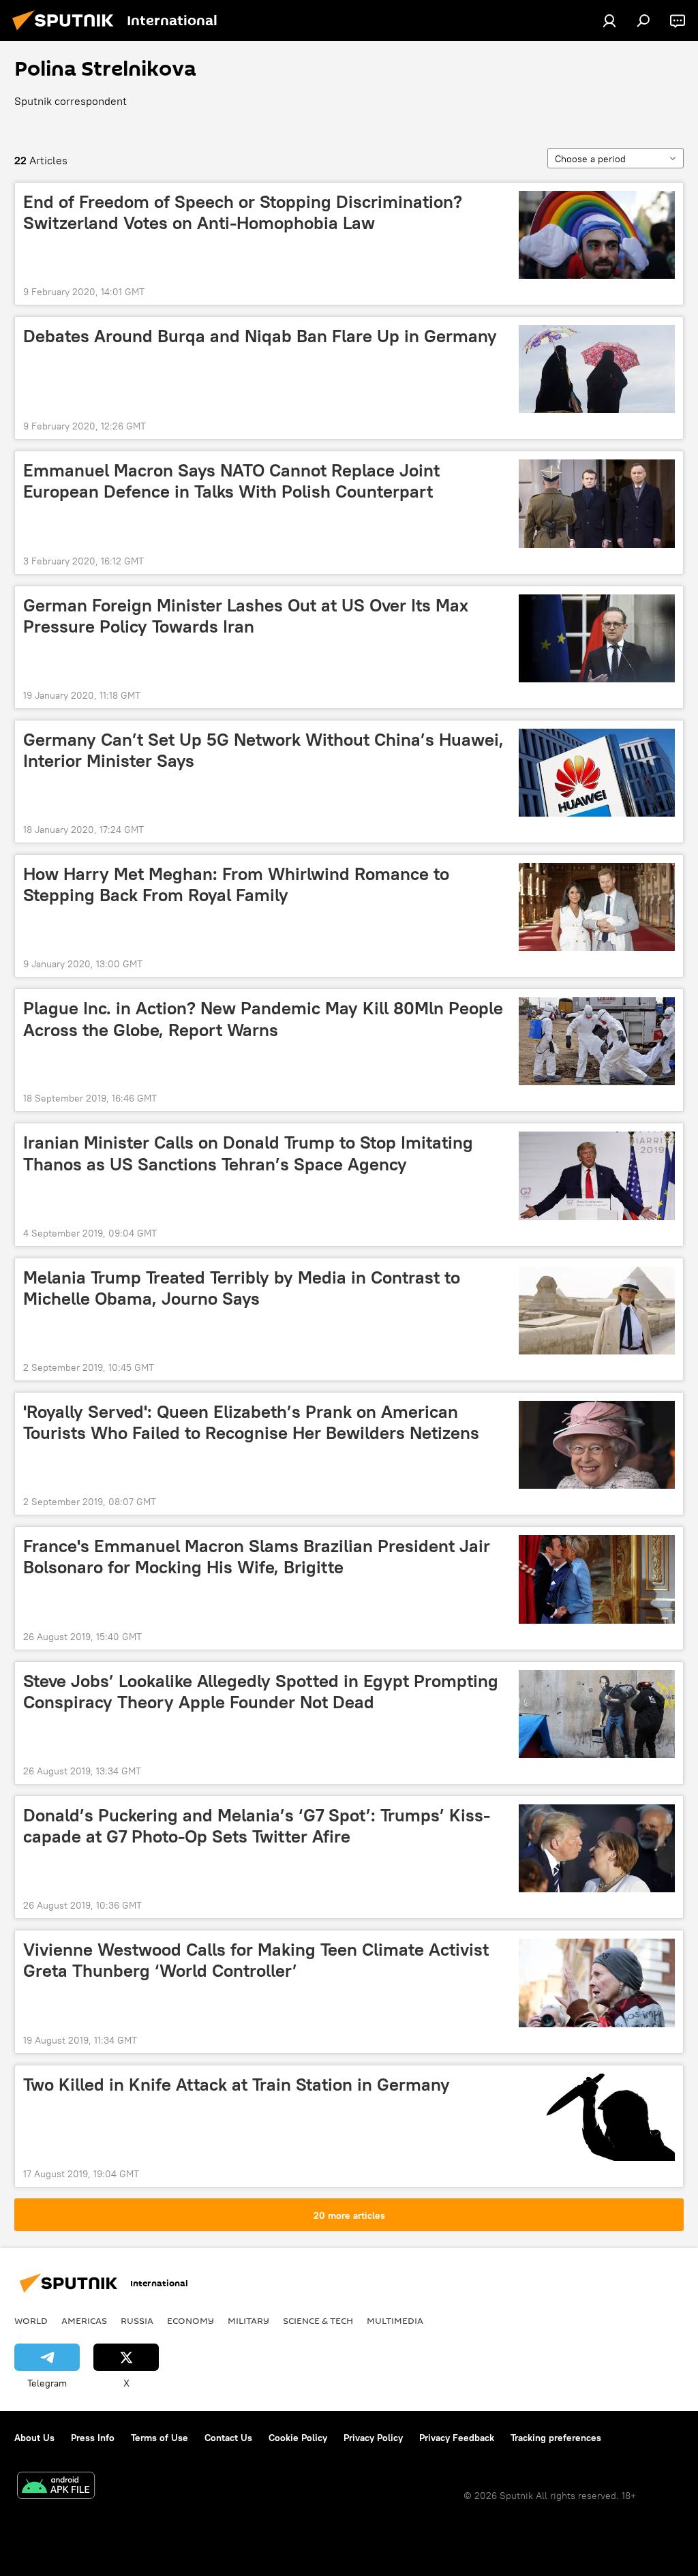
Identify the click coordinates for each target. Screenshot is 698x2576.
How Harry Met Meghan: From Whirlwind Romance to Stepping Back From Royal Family (236, 884)
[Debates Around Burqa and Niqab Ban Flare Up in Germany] (597, 369)
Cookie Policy (298, 2438)
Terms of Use (160, 2438)
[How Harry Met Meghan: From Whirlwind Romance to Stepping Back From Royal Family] (597, 907)
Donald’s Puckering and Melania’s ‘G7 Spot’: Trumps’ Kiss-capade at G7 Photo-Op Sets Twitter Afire (257, 1826)
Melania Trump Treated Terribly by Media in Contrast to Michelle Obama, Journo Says (242, 1288)
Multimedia (395, 2320)
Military (248, 2320)
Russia (137, 2320)
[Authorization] (609, 20)
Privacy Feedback (457, 2438)
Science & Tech (318, 2320)
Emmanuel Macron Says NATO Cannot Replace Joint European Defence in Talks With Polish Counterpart (231, 481)
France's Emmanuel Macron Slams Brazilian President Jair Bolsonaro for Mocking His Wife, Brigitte (257, 1557)
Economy (191, 2320)
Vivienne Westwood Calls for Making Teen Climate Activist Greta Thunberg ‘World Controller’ (256, 1960)
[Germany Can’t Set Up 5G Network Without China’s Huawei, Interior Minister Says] (597, 773)
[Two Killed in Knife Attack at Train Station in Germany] (597, 2118)
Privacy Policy (373, 2438)
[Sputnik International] (67, 32)
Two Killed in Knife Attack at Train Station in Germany (237, 2085)
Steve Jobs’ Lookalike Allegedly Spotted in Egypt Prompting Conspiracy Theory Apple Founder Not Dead (261, 1692)
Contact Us (228, 2438)
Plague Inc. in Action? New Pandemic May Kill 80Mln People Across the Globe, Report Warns (263, 1019)
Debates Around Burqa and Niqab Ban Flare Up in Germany (260, 336)
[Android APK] (56, 2487)
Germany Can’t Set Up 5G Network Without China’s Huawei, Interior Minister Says (263, 750)
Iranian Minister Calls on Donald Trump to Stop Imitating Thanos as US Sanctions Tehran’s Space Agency (248, 1153)
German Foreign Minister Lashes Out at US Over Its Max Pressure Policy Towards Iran (246, 616)
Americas (84, 2320)
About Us (34, 2438)
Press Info (93, 2438)
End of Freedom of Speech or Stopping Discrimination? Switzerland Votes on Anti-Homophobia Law (243, 212)
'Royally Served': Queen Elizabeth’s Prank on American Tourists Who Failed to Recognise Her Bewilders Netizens (251, 1422)
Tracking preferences (556, 2438)
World (31, 2320)
